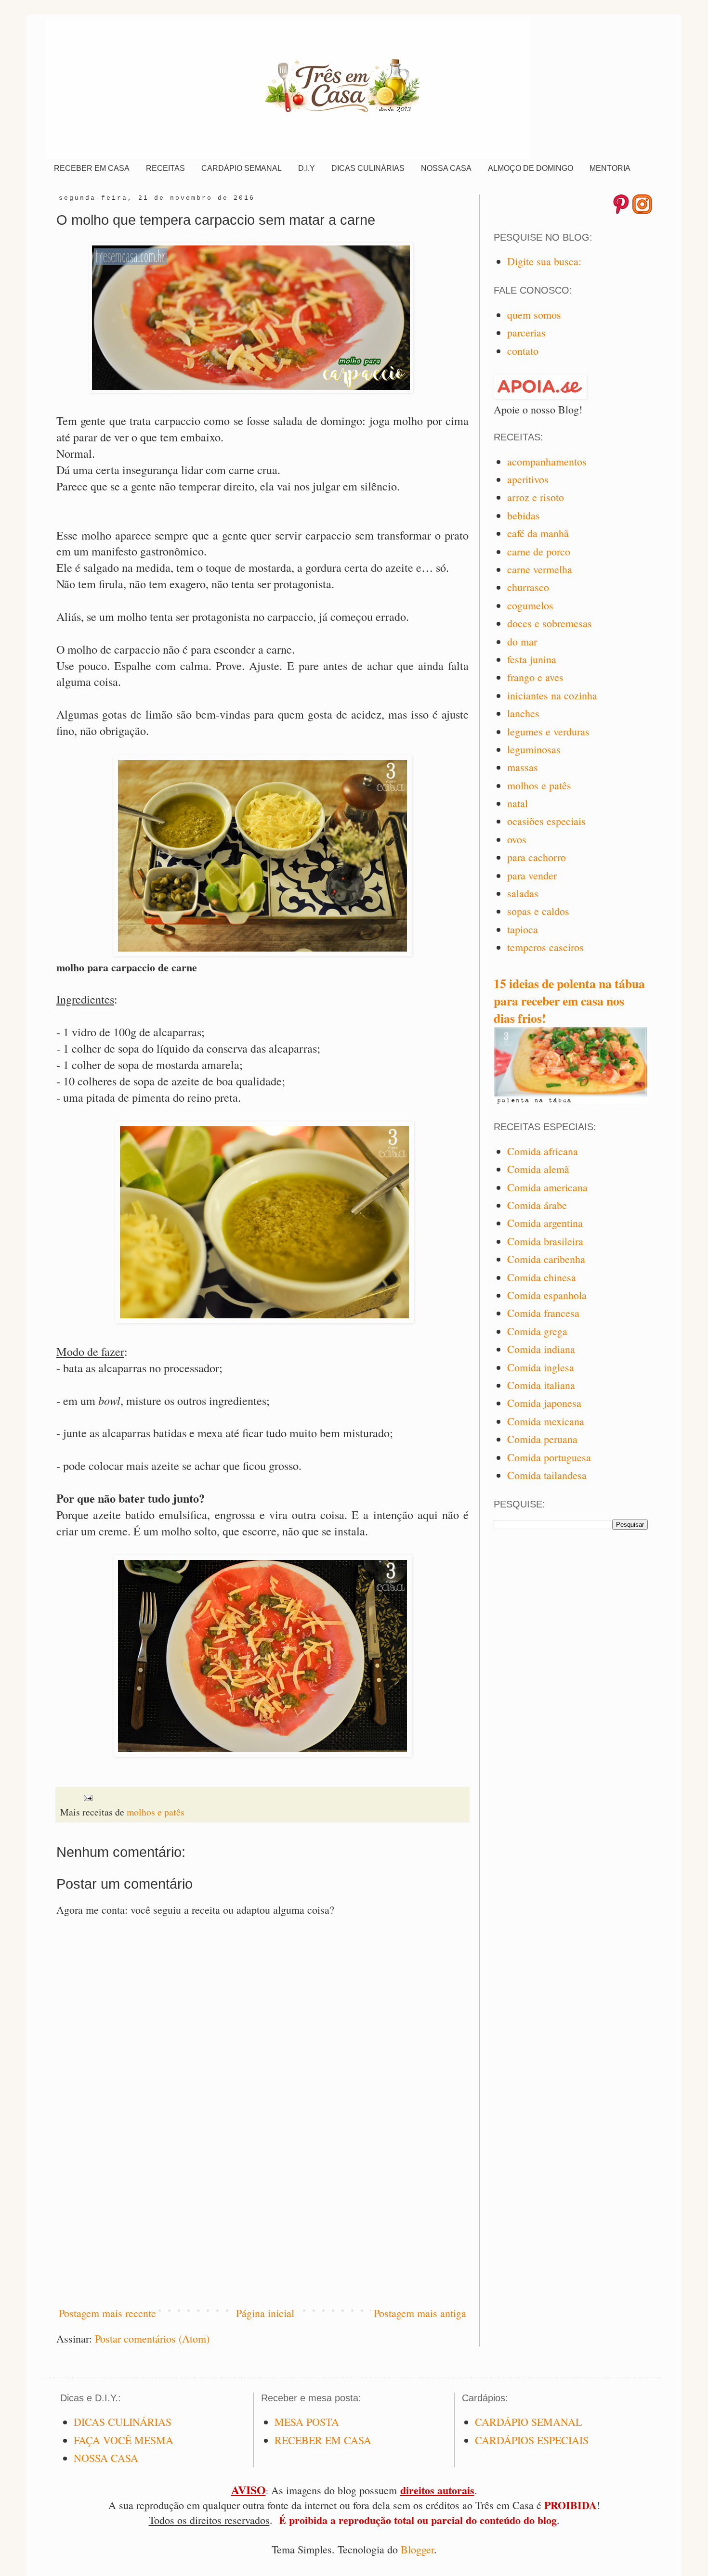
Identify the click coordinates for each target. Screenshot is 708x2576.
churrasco (528, 587)
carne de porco (539, 551)
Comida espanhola (547, 1295)
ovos (517, 839)
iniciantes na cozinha (552, 695)
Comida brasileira (545, 1241)
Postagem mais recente (107, 2313)
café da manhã (538, 533)
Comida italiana (541, 1385)
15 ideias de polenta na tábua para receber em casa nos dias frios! (569, 1001)
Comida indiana (541, 1349)
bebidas (524, 515)
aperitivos (528, 479)
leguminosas (534, 749)
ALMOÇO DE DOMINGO (531, 168)
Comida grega (537, 1331)
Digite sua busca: (544, 261)
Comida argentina (545, 1223)
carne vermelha (540, 569)
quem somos (534, 315)
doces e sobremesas (550, 623)
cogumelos (530, 605)
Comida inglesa (541, 1367)
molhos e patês (156, 1812)
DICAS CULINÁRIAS (368, 168)
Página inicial (265, 2313)
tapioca (523, 929)
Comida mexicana (546, 1421)
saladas (523, 893)
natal (518, 803)
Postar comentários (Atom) (152, 2338)
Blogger (417, 2549)
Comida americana (547, 1187)
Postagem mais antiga (420, 2313)
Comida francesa (543, 1313)
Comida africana (543, 1151)
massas (523, 767)
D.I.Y (307, 168)
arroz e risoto (536, 497)
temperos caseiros (545, 947)
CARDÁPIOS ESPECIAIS (532, 2440)
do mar (522, 641)
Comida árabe (537, 1205)
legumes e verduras (548, 731)
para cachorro (537, 857)
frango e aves (535, 677)
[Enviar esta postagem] (87, 1797)
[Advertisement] (262, 2217)
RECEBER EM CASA (92, 168)
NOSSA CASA (446, 168)
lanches (523, 713)
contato (523, 351)
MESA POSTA (307, 2422)
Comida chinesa (542, 1277)
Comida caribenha (546, 1259)
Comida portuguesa (549, 1457)
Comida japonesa (544, 1403)
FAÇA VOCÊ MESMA (124, 2440)
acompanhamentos (547, 461)
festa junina (532, 659)
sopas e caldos (538, 911)
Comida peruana (542, 1439)
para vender (532, 875)
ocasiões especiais (546, 821)
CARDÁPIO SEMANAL (242, 168)
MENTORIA (610, 168)
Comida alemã (538, 1169)
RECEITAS (165, 168)
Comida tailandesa (547, 1475)
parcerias (526, 332)
